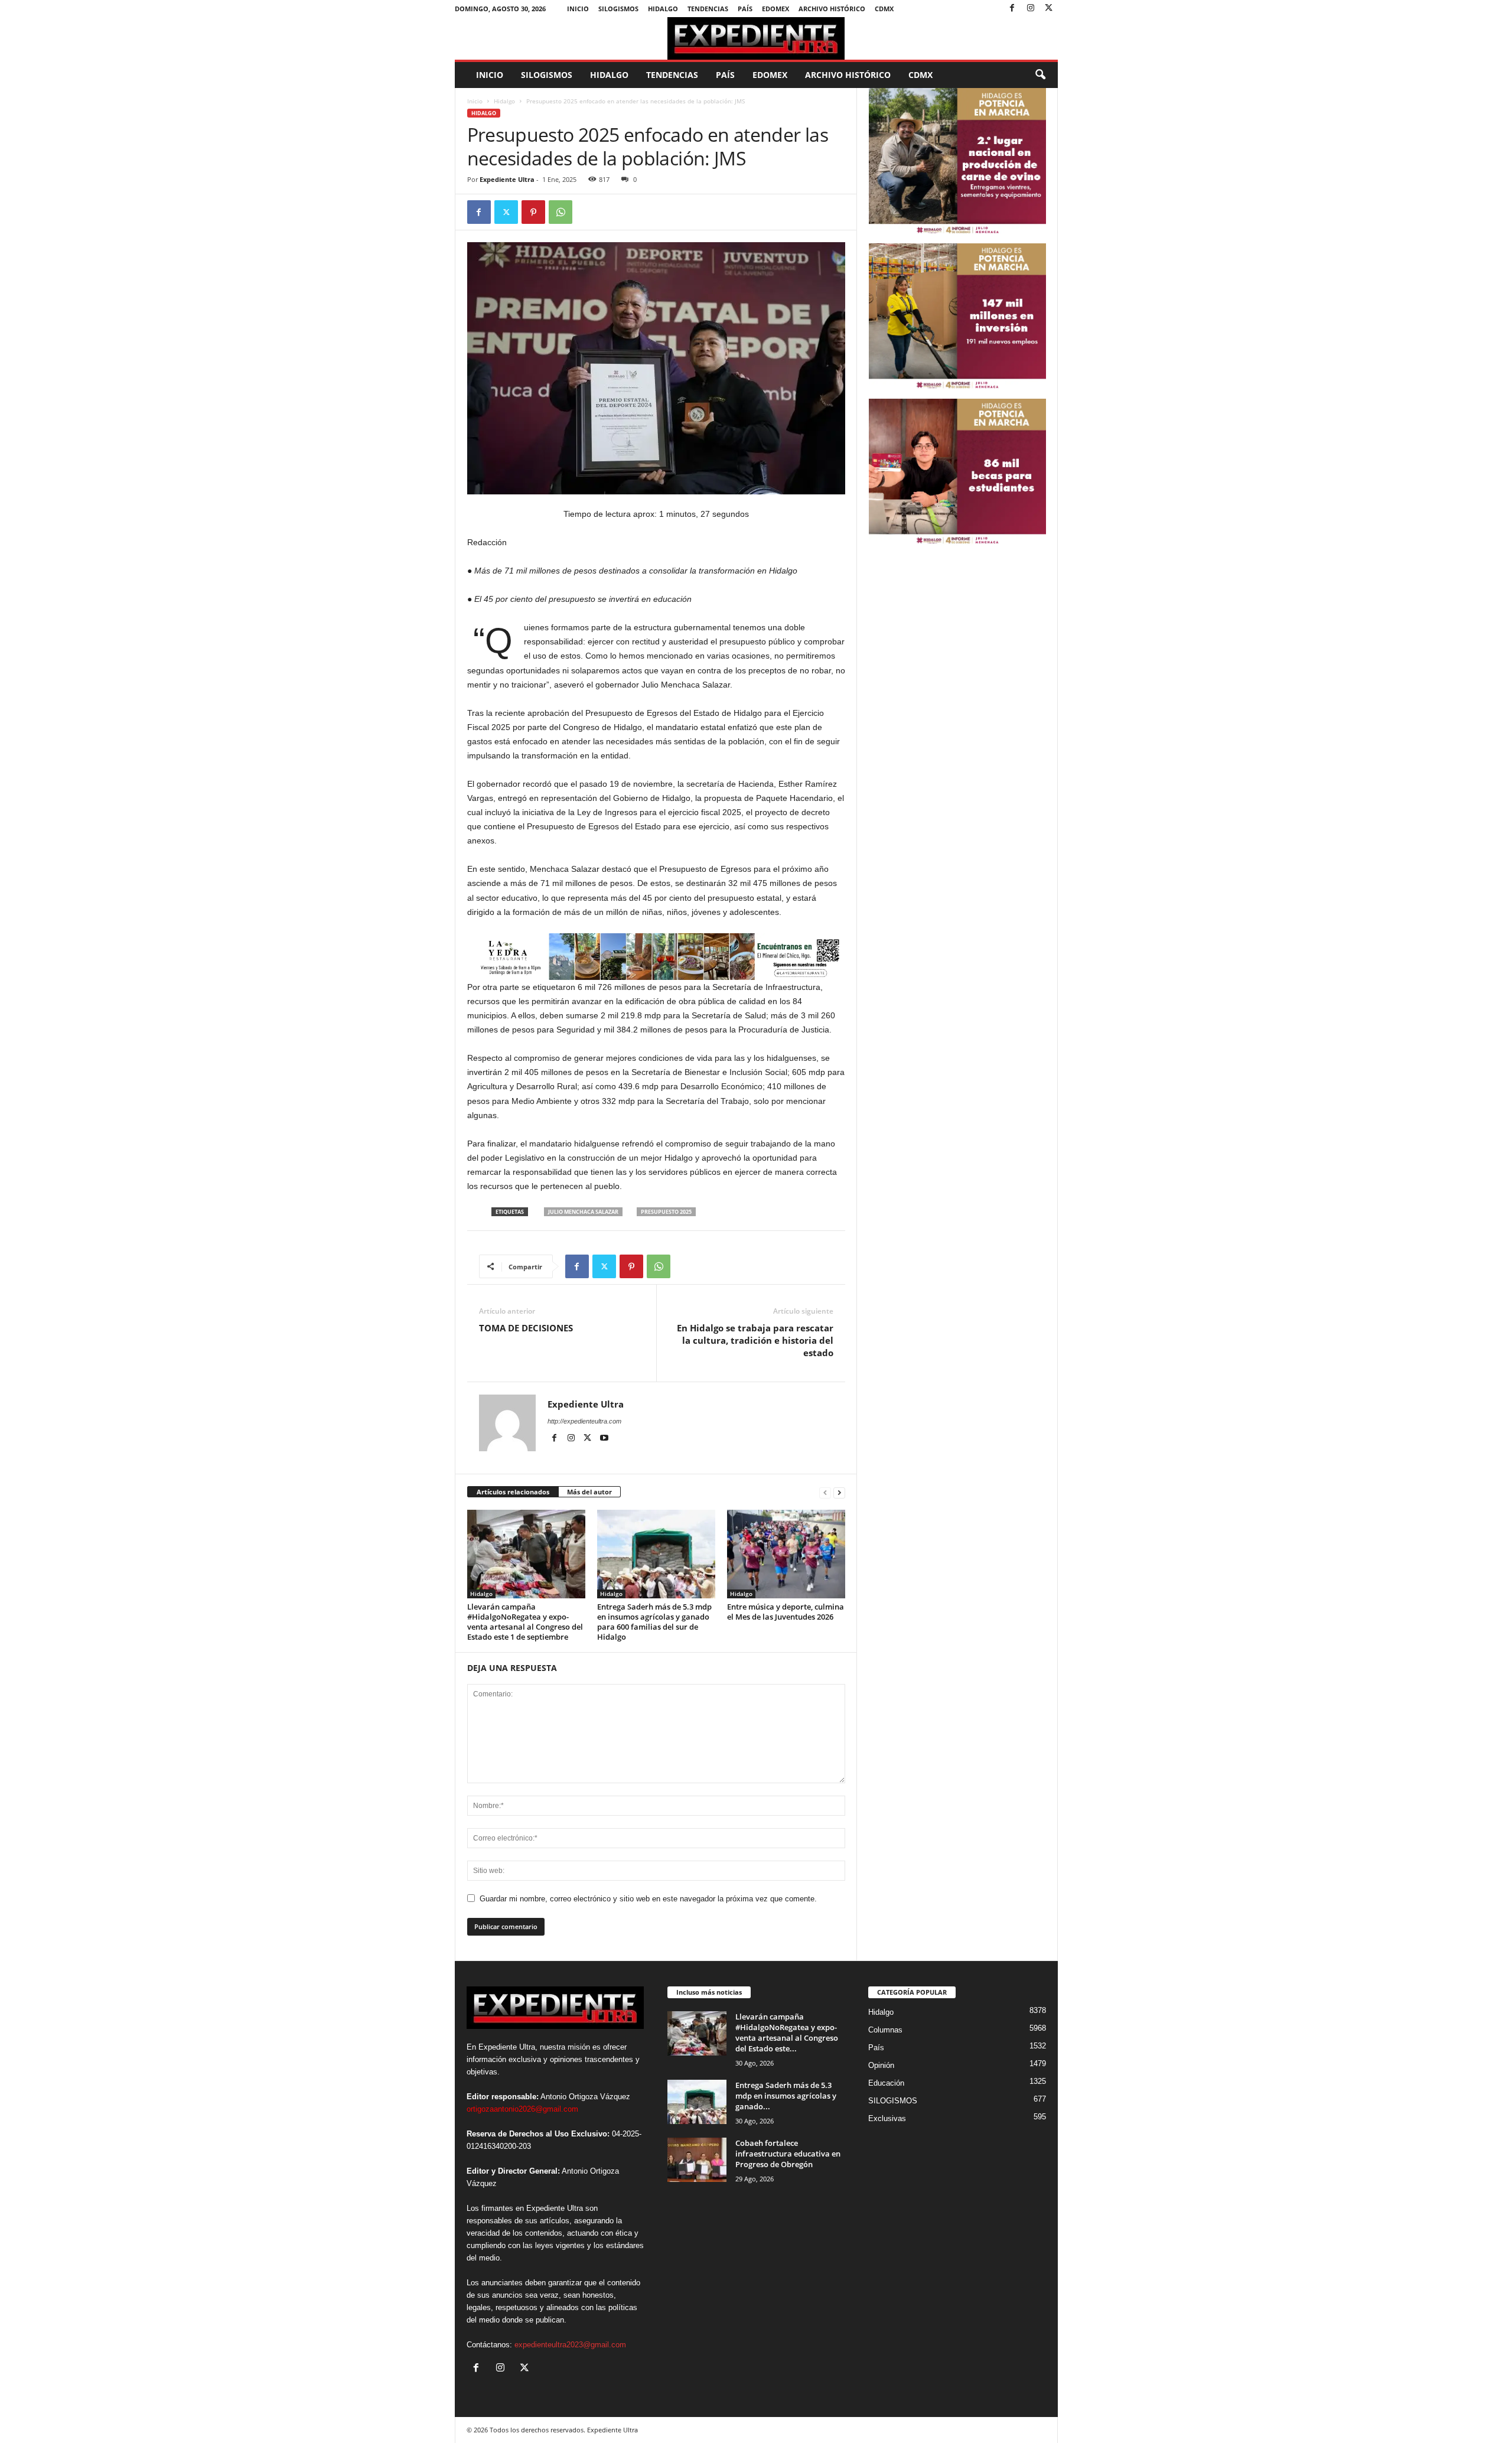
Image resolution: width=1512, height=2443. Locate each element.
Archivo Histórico (832, 9)
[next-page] (839, 1492)
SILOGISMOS (618, 9)
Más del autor (589, 1492)
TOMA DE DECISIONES (526, 1328)
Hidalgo (663, 9)
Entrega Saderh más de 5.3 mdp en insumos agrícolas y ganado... (786, 2096)
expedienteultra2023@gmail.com (570, 2345)
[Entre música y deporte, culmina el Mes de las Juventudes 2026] (786, 1554)
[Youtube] (604, 1438)
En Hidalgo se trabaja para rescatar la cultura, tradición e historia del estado (755, 1340)
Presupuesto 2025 (666, 1212)
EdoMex (775, 9)
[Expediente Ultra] (756, 38)
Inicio (578, 9)
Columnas (885, 2030)
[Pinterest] (533, 212)
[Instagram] (1031, 9)
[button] (1040, 75)
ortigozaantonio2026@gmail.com (522, 2109)
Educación (886, 2083)
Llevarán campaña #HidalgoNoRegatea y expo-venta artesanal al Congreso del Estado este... (787, 2032)
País (745, 9)
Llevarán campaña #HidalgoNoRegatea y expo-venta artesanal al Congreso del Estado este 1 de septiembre (525, 1622)
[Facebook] (1012, 9)
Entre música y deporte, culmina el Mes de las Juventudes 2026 (786, 1612)
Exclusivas (887, 2118)
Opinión (881, 2065)
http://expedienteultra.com (584, 1421)
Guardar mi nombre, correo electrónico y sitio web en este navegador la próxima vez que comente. (648, 1899)
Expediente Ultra (507, 179)
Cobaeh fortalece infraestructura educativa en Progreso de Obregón (788, 2154)
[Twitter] (1049, 9)
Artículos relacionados (513, 1492)
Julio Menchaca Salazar (583, 1212)
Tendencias (708, 9)
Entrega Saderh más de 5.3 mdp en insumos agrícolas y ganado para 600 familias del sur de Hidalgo (654, 1622)
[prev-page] (825, 1492)
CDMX (884, 9)
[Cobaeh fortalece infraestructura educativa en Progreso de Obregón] (697, 2160)
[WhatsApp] (561, 212)
